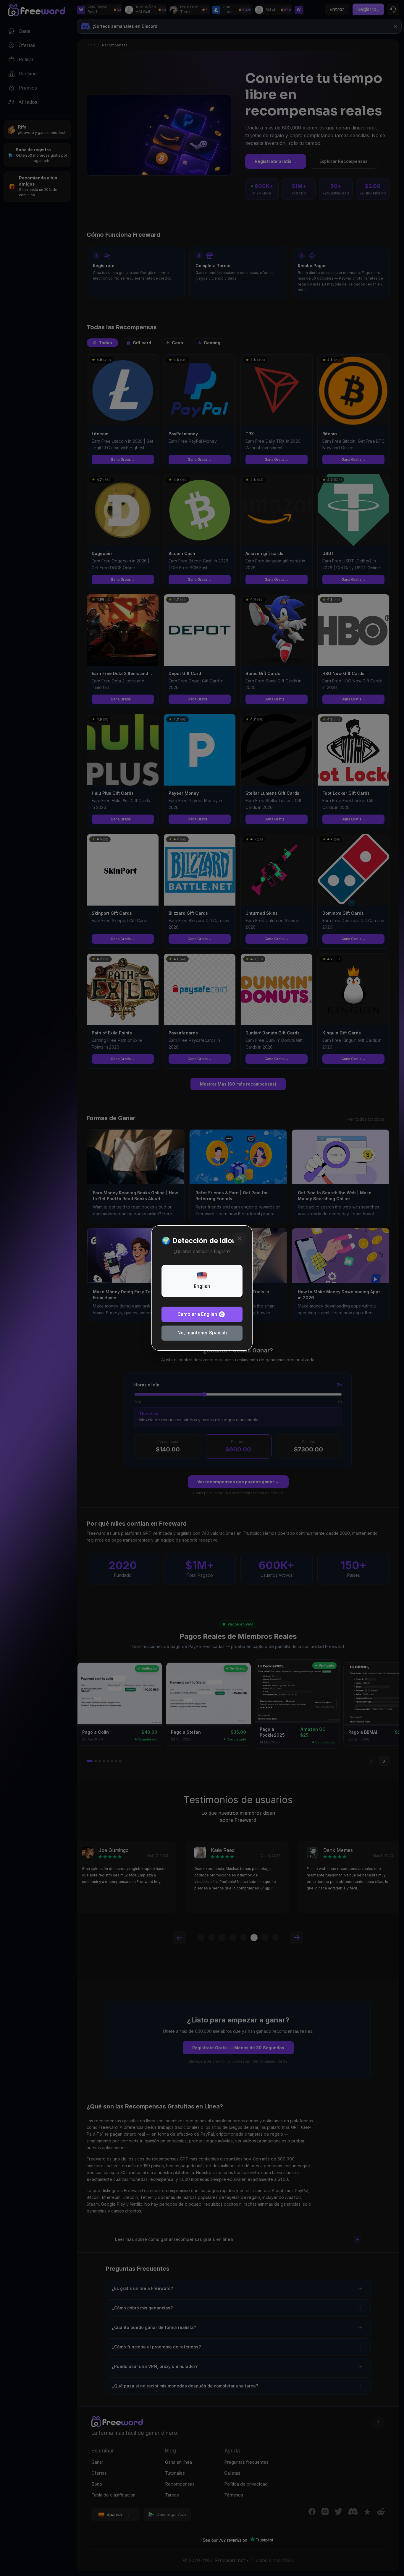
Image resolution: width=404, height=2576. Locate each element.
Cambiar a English (197, 1314)
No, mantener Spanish (202, 1333)
